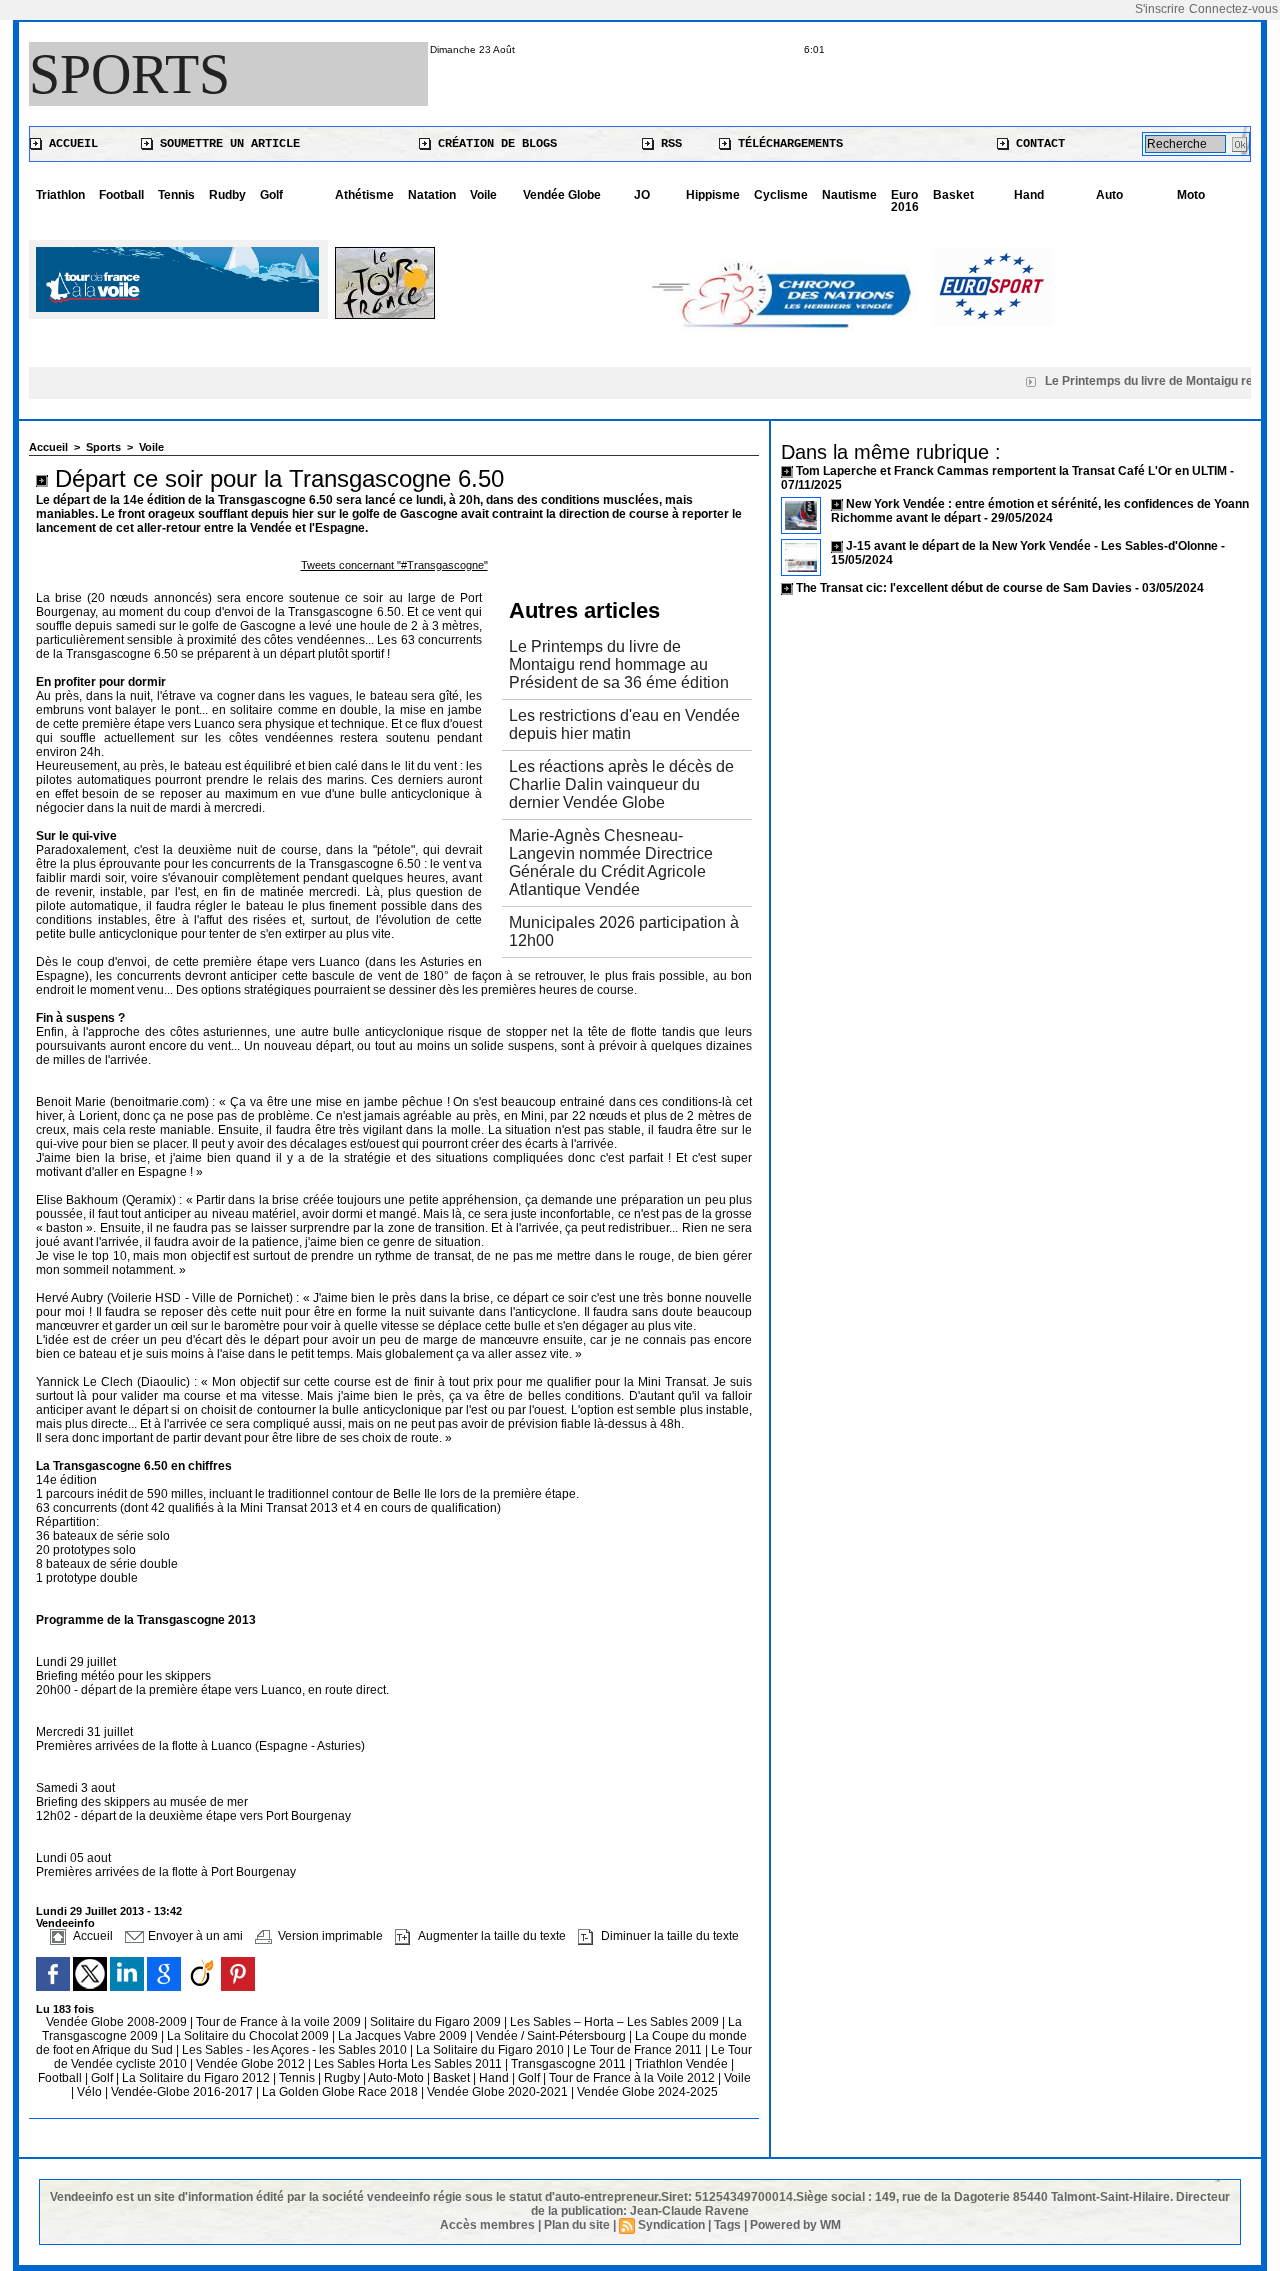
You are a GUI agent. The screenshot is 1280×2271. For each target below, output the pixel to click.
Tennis (176, 195)
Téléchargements (787, 144)
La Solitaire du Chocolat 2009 (249, 2036)
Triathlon (60, 195)
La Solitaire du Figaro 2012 (197, 2078)
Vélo (89, 2092)
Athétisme (364, 195)
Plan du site (577, 2225)
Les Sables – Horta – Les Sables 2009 (616, 2022)
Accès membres (487, 2225)
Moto (1191, 195)
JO (642, 195)
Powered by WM (795, 2225)
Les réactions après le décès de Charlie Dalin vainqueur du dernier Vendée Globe (621, 784)
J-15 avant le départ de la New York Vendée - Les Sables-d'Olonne (1033, 546)
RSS (668, 144)
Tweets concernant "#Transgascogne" (394, 565)
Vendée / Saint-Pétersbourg (552, 2036)
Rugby (343, 2078)
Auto (1109, 195)
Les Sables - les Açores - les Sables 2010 (296, 2050)
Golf (271, 195)
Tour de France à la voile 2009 (280, 2022)
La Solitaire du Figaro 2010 (491, 2050)
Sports (129, 74)
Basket (953, 195)
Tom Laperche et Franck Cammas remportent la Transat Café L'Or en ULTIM (1011, 471)
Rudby (227, 195)
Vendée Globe (562, 195)
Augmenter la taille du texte (490, 1936)
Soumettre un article (226, 144)
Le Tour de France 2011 (637, 2050)
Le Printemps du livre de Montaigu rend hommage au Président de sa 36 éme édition (619, 664)
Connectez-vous (1233, 9)
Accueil (70, 144)
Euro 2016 (905, 201)
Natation (432, 195)
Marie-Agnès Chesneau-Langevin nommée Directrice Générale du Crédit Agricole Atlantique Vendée (611, 862)
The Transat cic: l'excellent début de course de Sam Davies (964, 588)
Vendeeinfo (65, 1923)
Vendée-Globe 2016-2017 (182, 2092)
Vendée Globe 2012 (252, 2064)
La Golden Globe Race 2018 (341, 2092)
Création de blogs (494, 144)
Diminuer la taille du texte (668, 1936)
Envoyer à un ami (194, 1936)
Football (121, 195)
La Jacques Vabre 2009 (404, 2036)
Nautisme (849, 195)
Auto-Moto (397, 2078)
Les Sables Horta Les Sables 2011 (408, 2064)
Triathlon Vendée (683, 2064)
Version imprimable (329, 1936)
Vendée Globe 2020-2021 (499, 2092)
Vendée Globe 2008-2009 (118, 2022)
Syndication (671, 2225)
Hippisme (713, 195)
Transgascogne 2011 (570, 2064)
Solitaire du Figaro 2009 (437, 2022)
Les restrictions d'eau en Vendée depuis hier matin (624, 724)
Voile (483, 195)
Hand (1029, 195)
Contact (1037, 144)
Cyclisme (781, 195)
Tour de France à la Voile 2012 (633, 2078)
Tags (727, 2225)
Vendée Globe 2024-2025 (647, 2092)
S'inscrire (1160, 9)
